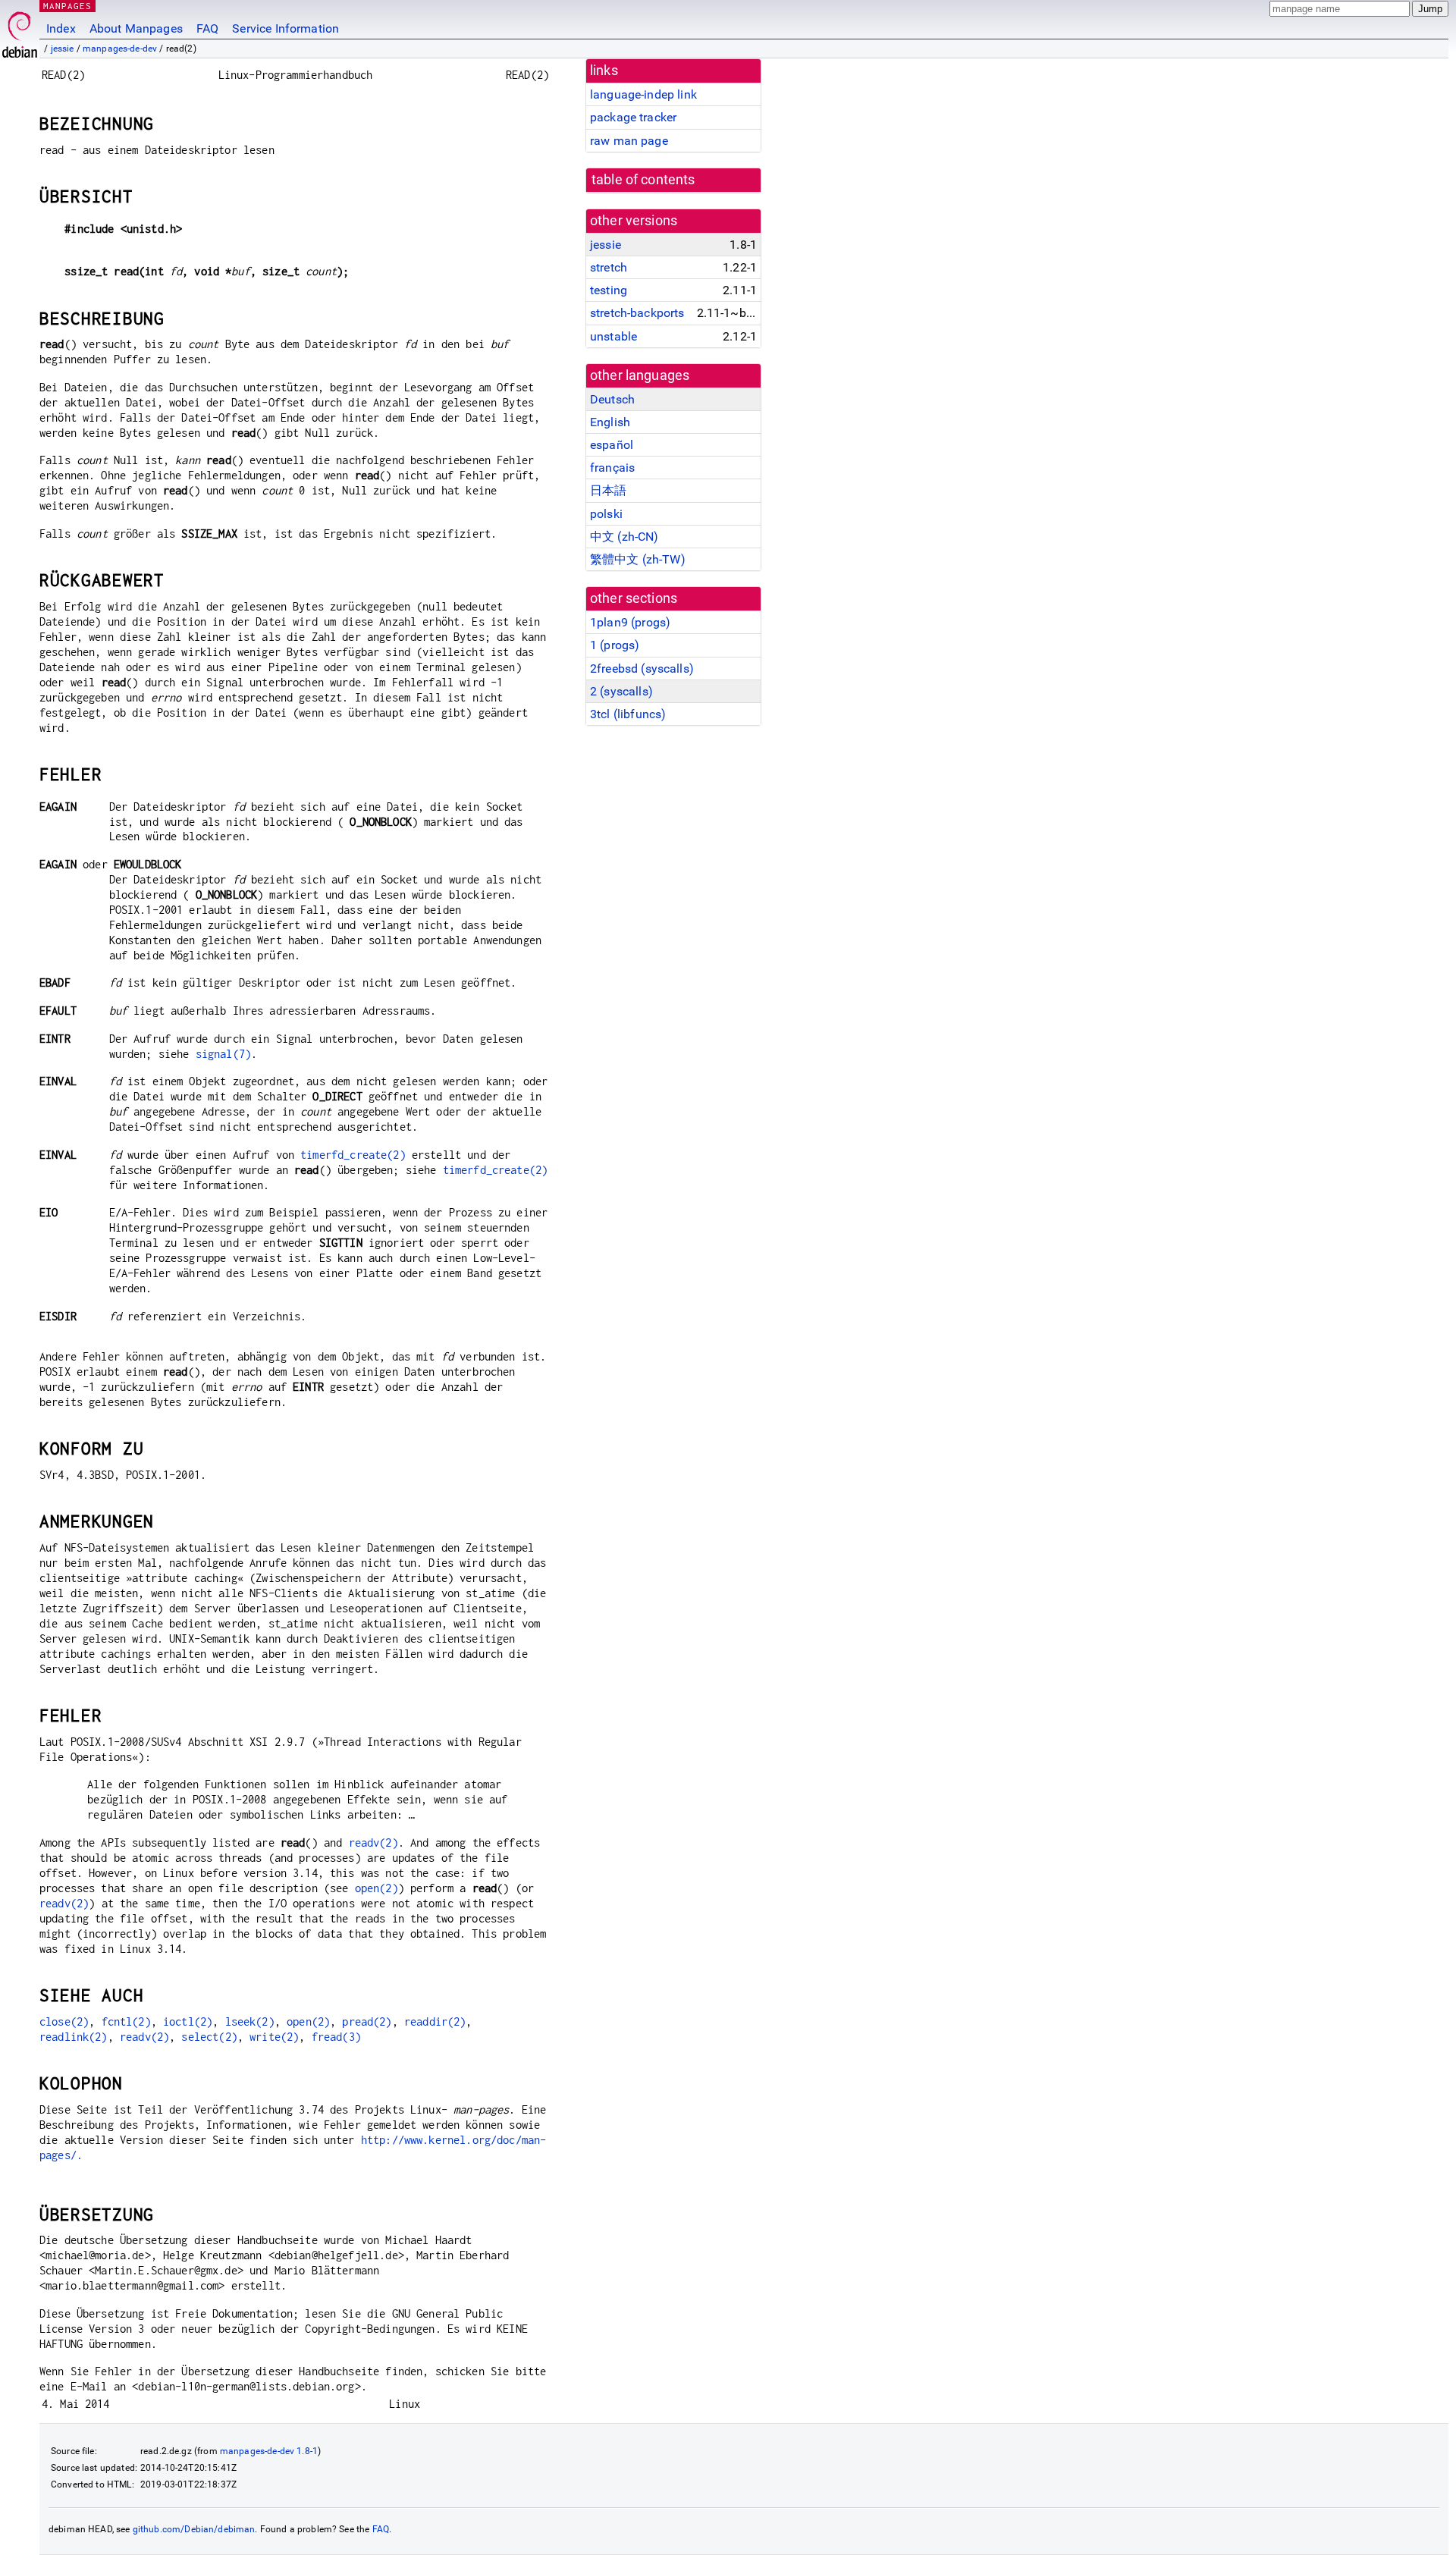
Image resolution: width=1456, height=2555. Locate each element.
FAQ (207, 28)
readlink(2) (74, 2037)
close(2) (64, 2021)
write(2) (274, 2037)
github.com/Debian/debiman (194, 2529)
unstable (613, 336)
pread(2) (367, 2021)
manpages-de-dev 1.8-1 (269, 2451)
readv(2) (373, 1842)
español (612, 445)
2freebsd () (642, 669)
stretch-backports (637, 313)
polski (606, 514)
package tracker (633, 117)
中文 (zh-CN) (624, 537)
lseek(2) (250, 2021)
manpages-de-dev (120, 49)
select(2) (209, 2037)
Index (61, 28)
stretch (609, 267)
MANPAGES (67, 6)
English (610, 422)
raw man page (629, 141)
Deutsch (612, 399)
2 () (621, 691)
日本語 (608, 490)
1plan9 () (630, 622)
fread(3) (336, 2037)
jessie (63, 49)
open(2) (377, 1888)
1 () (615, 645)
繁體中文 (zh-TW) (638, 559)
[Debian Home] (20, 31)
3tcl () (628, 714)
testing (609, 290)
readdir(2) (435, 2021)
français (612, 468)
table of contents (643, 180)
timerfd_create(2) (353, 1155)
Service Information (286, 28)
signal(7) (223, 1054)
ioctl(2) (188, 2021)
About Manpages (136, 28)
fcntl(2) (126, 2021)
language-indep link (643, 94)
